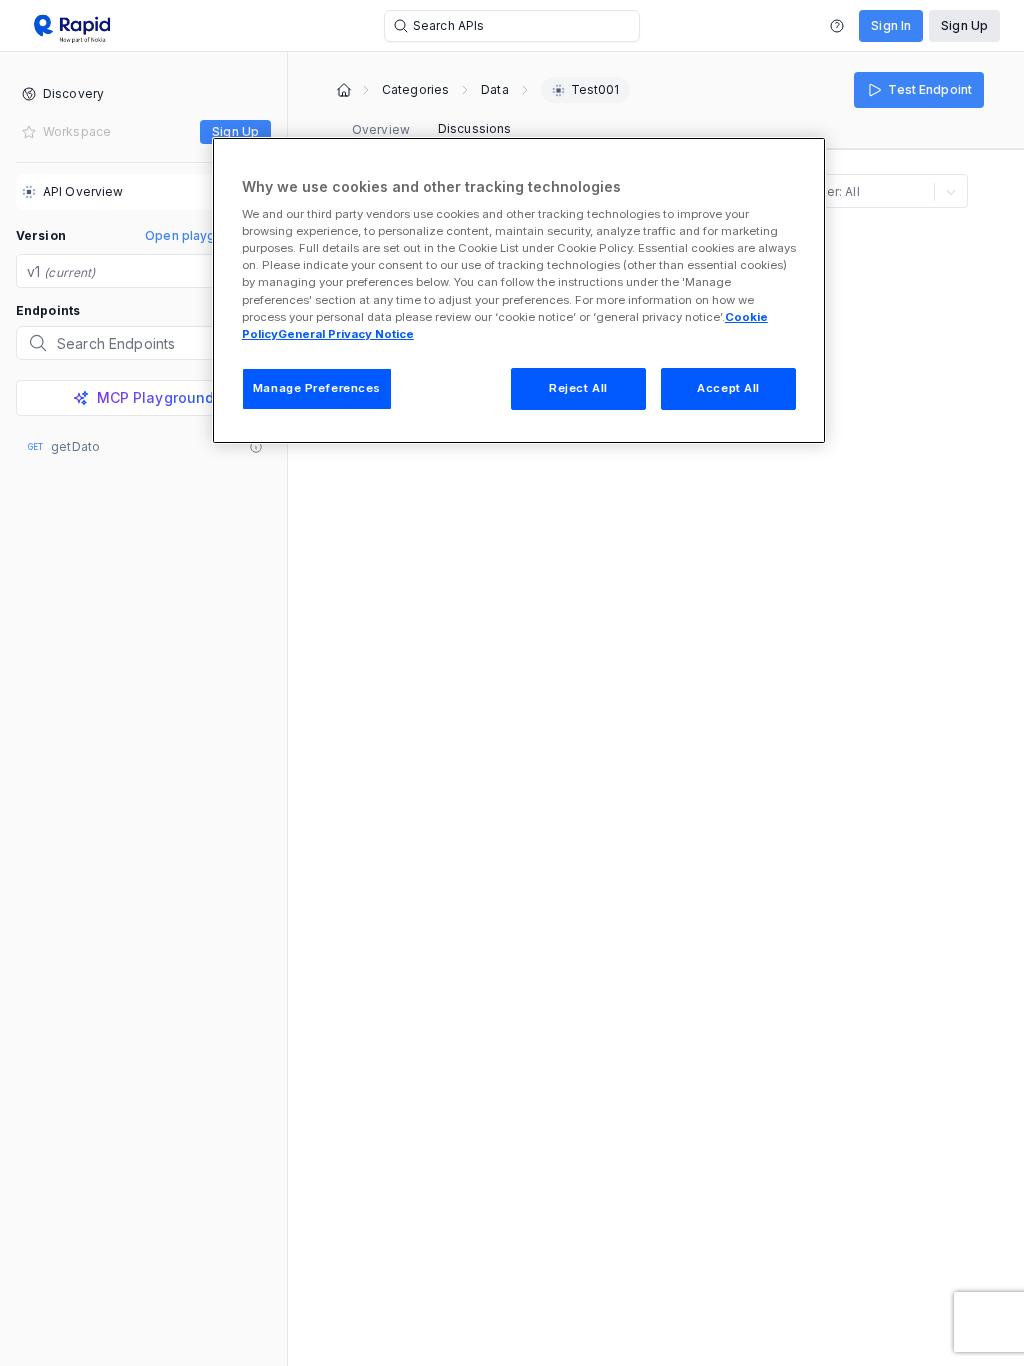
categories (415, 90)
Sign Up (964, 25)
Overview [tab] (381, 129)
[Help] (837, 26)
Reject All (578, 388)
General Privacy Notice (346, 334)
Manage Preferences (317, 388)
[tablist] (431, 130)
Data (494, 90)
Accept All (728, 388)
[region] (519, 290)
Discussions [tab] (474, 128)
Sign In (891, 25)
